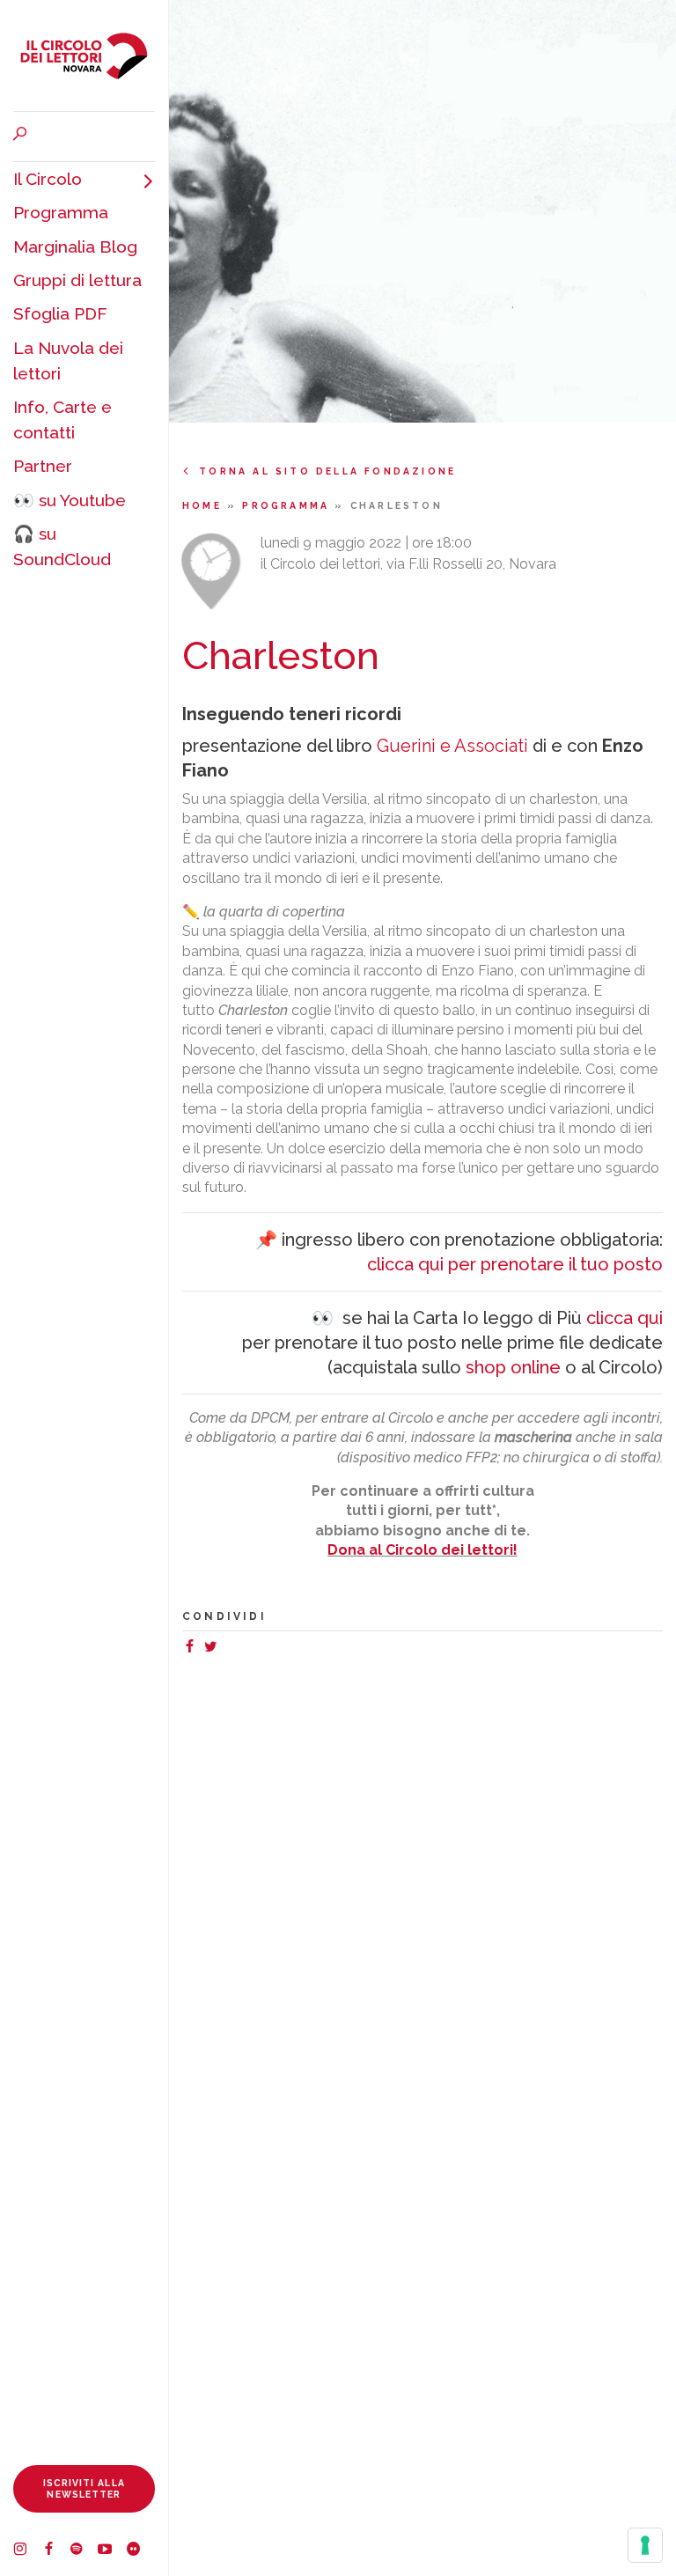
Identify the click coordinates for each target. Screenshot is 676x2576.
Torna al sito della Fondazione (327, 471)
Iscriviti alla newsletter (84, 2488)
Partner (43, 466)
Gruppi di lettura (77, 280)
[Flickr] (140, 2551)
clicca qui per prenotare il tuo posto (515, 1264)
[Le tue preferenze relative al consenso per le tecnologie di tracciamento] (645, 2545)
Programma (61, 212)
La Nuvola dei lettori (68, 361)
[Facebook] (55, 2551)
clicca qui (625, 1318)
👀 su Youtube (70, 500)
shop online (513, 1367)
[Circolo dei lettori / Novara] (84, 55)
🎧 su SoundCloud (62, 546)
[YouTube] (112, 2551)
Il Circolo (48, 179)
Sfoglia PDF (60, 313)
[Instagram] (27, 2551)
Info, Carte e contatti (62, 420)
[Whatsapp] (228, 1649)
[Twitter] (214, 1649)
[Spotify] (84, 2551)
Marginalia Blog (75, 247)
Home (205, 505)
